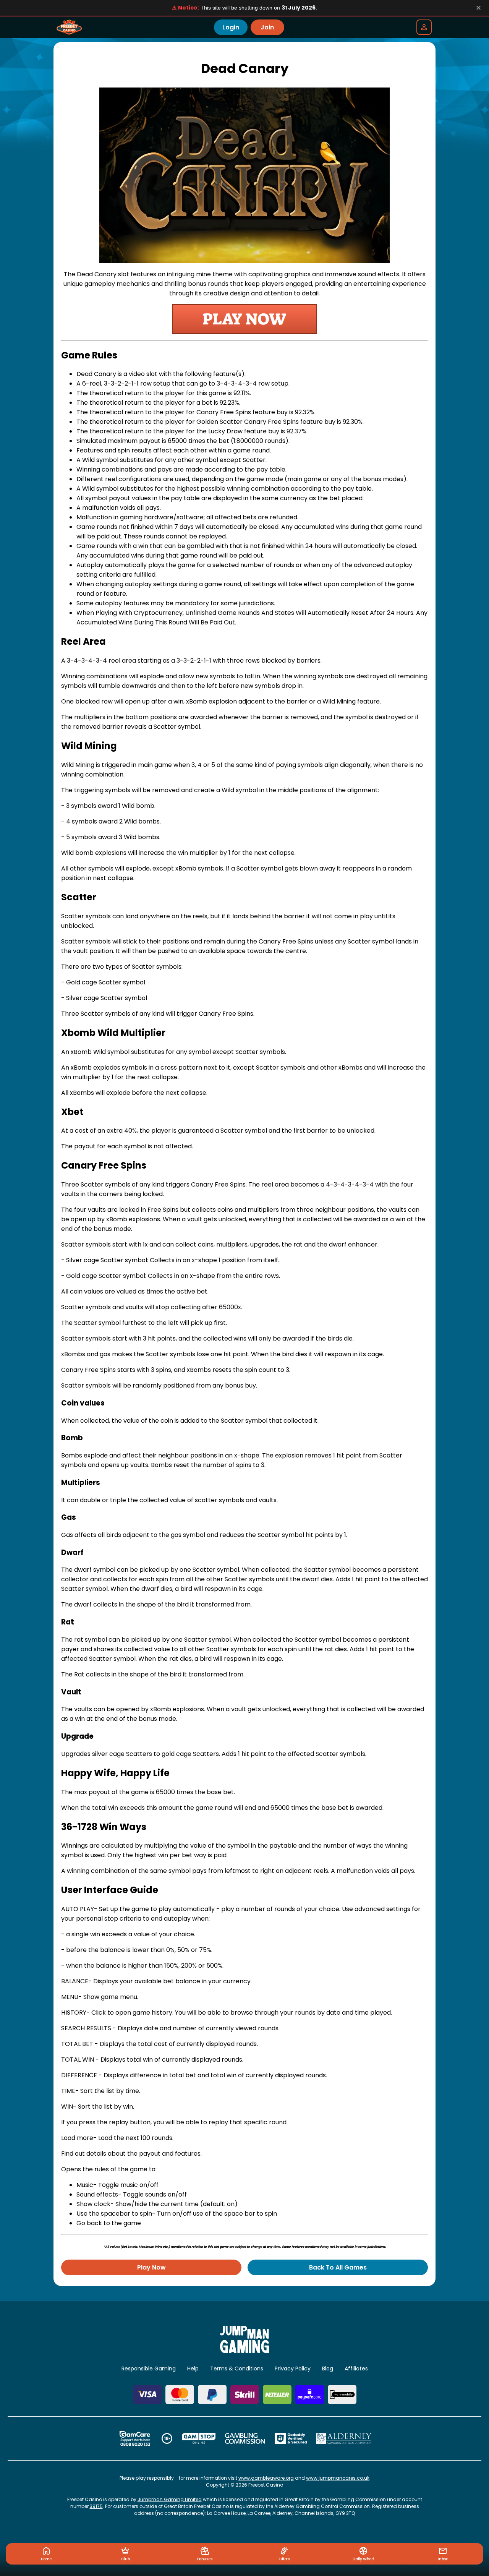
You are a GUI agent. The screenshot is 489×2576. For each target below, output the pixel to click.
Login (231, 27)
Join (267, 27)
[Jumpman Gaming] (244, 2351)
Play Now (151, 2267)
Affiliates (356, 2368)
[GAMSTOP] (199, 2438)
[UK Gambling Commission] (245, 2438)
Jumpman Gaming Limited (170, 2499)
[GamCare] (135, 2438)
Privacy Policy (293, 2368)
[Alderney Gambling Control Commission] (344, 2438)
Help (193, 2368)
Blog (328, 2368)
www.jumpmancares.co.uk (338, 2478)
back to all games (338, 2267)
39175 (96, 2506)
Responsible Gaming (149, 2368)
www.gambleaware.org (266, 2478)
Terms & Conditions (237, 2368)
